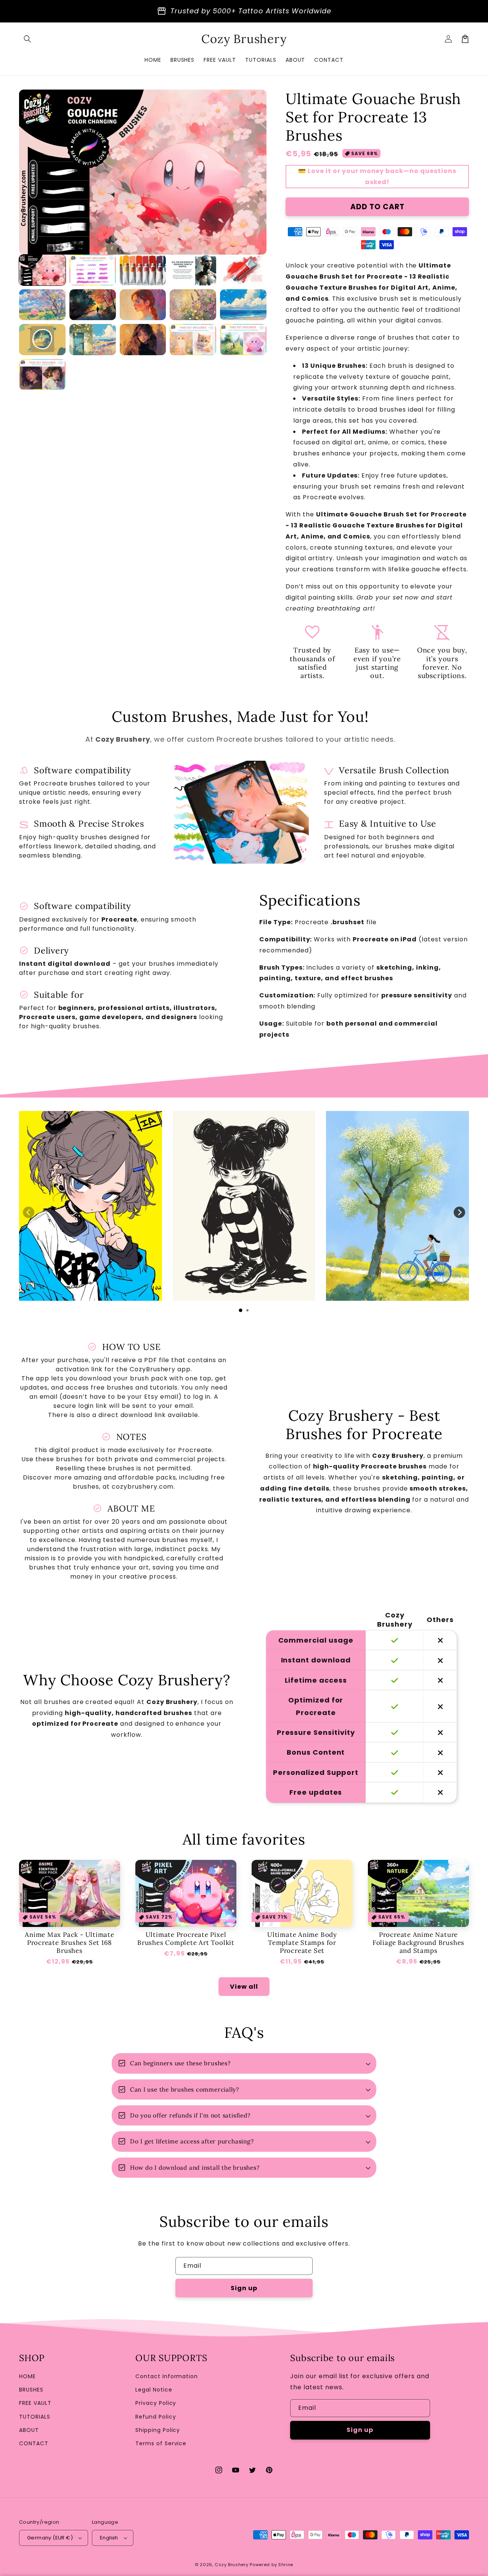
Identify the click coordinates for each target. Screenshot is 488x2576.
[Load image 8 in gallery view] (143, 305)
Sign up (244, 2288)
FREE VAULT (35, 2403)
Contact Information (167, 2376)
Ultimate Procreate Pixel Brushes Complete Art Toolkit (186, 1939)
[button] (27, 39)
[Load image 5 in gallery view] (243, 270)
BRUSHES (31, 2390)
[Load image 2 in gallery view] (93, 270)
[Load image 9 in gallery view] (193, 305)
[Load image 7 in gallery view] (93, 305)
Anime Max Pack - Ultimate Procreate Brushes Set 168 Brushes (70, 1943)
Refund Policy (156, 2417)
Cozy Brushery (231, 2565)
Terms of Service (161, 2443)
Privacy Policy (156, 2403)
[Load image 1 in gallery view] (42, 270)
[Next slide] (459, 1212)
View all (244, 1987)
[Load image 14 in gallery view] (193, 339)
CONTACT (34, 2443)
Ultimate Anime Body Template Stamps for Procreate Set (302, 1943)
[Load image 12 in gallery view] (93, 339)
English (109, 2538)
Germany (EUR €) (50, 2538)
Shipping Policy (158, 2430)
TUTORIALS (35, 2417)
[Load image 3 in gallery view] (143, 270)
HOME (27, 2376)
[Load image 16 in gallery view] (42, 374)
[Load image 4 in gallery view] (193, 270)
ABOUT (29, 2430)
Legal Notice (154, 2390)
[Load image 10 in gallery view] (243, 305)
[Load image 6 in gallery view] (42, 305)
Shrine (286, 2565)
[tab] (241, 1310)
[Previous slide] (29, 1212)
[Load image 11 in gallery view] (42, 339)
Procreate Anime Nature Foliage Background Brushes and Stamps (418, 1943)
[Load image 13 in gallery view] (143, 339)
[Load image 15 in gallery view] (243, 339)
